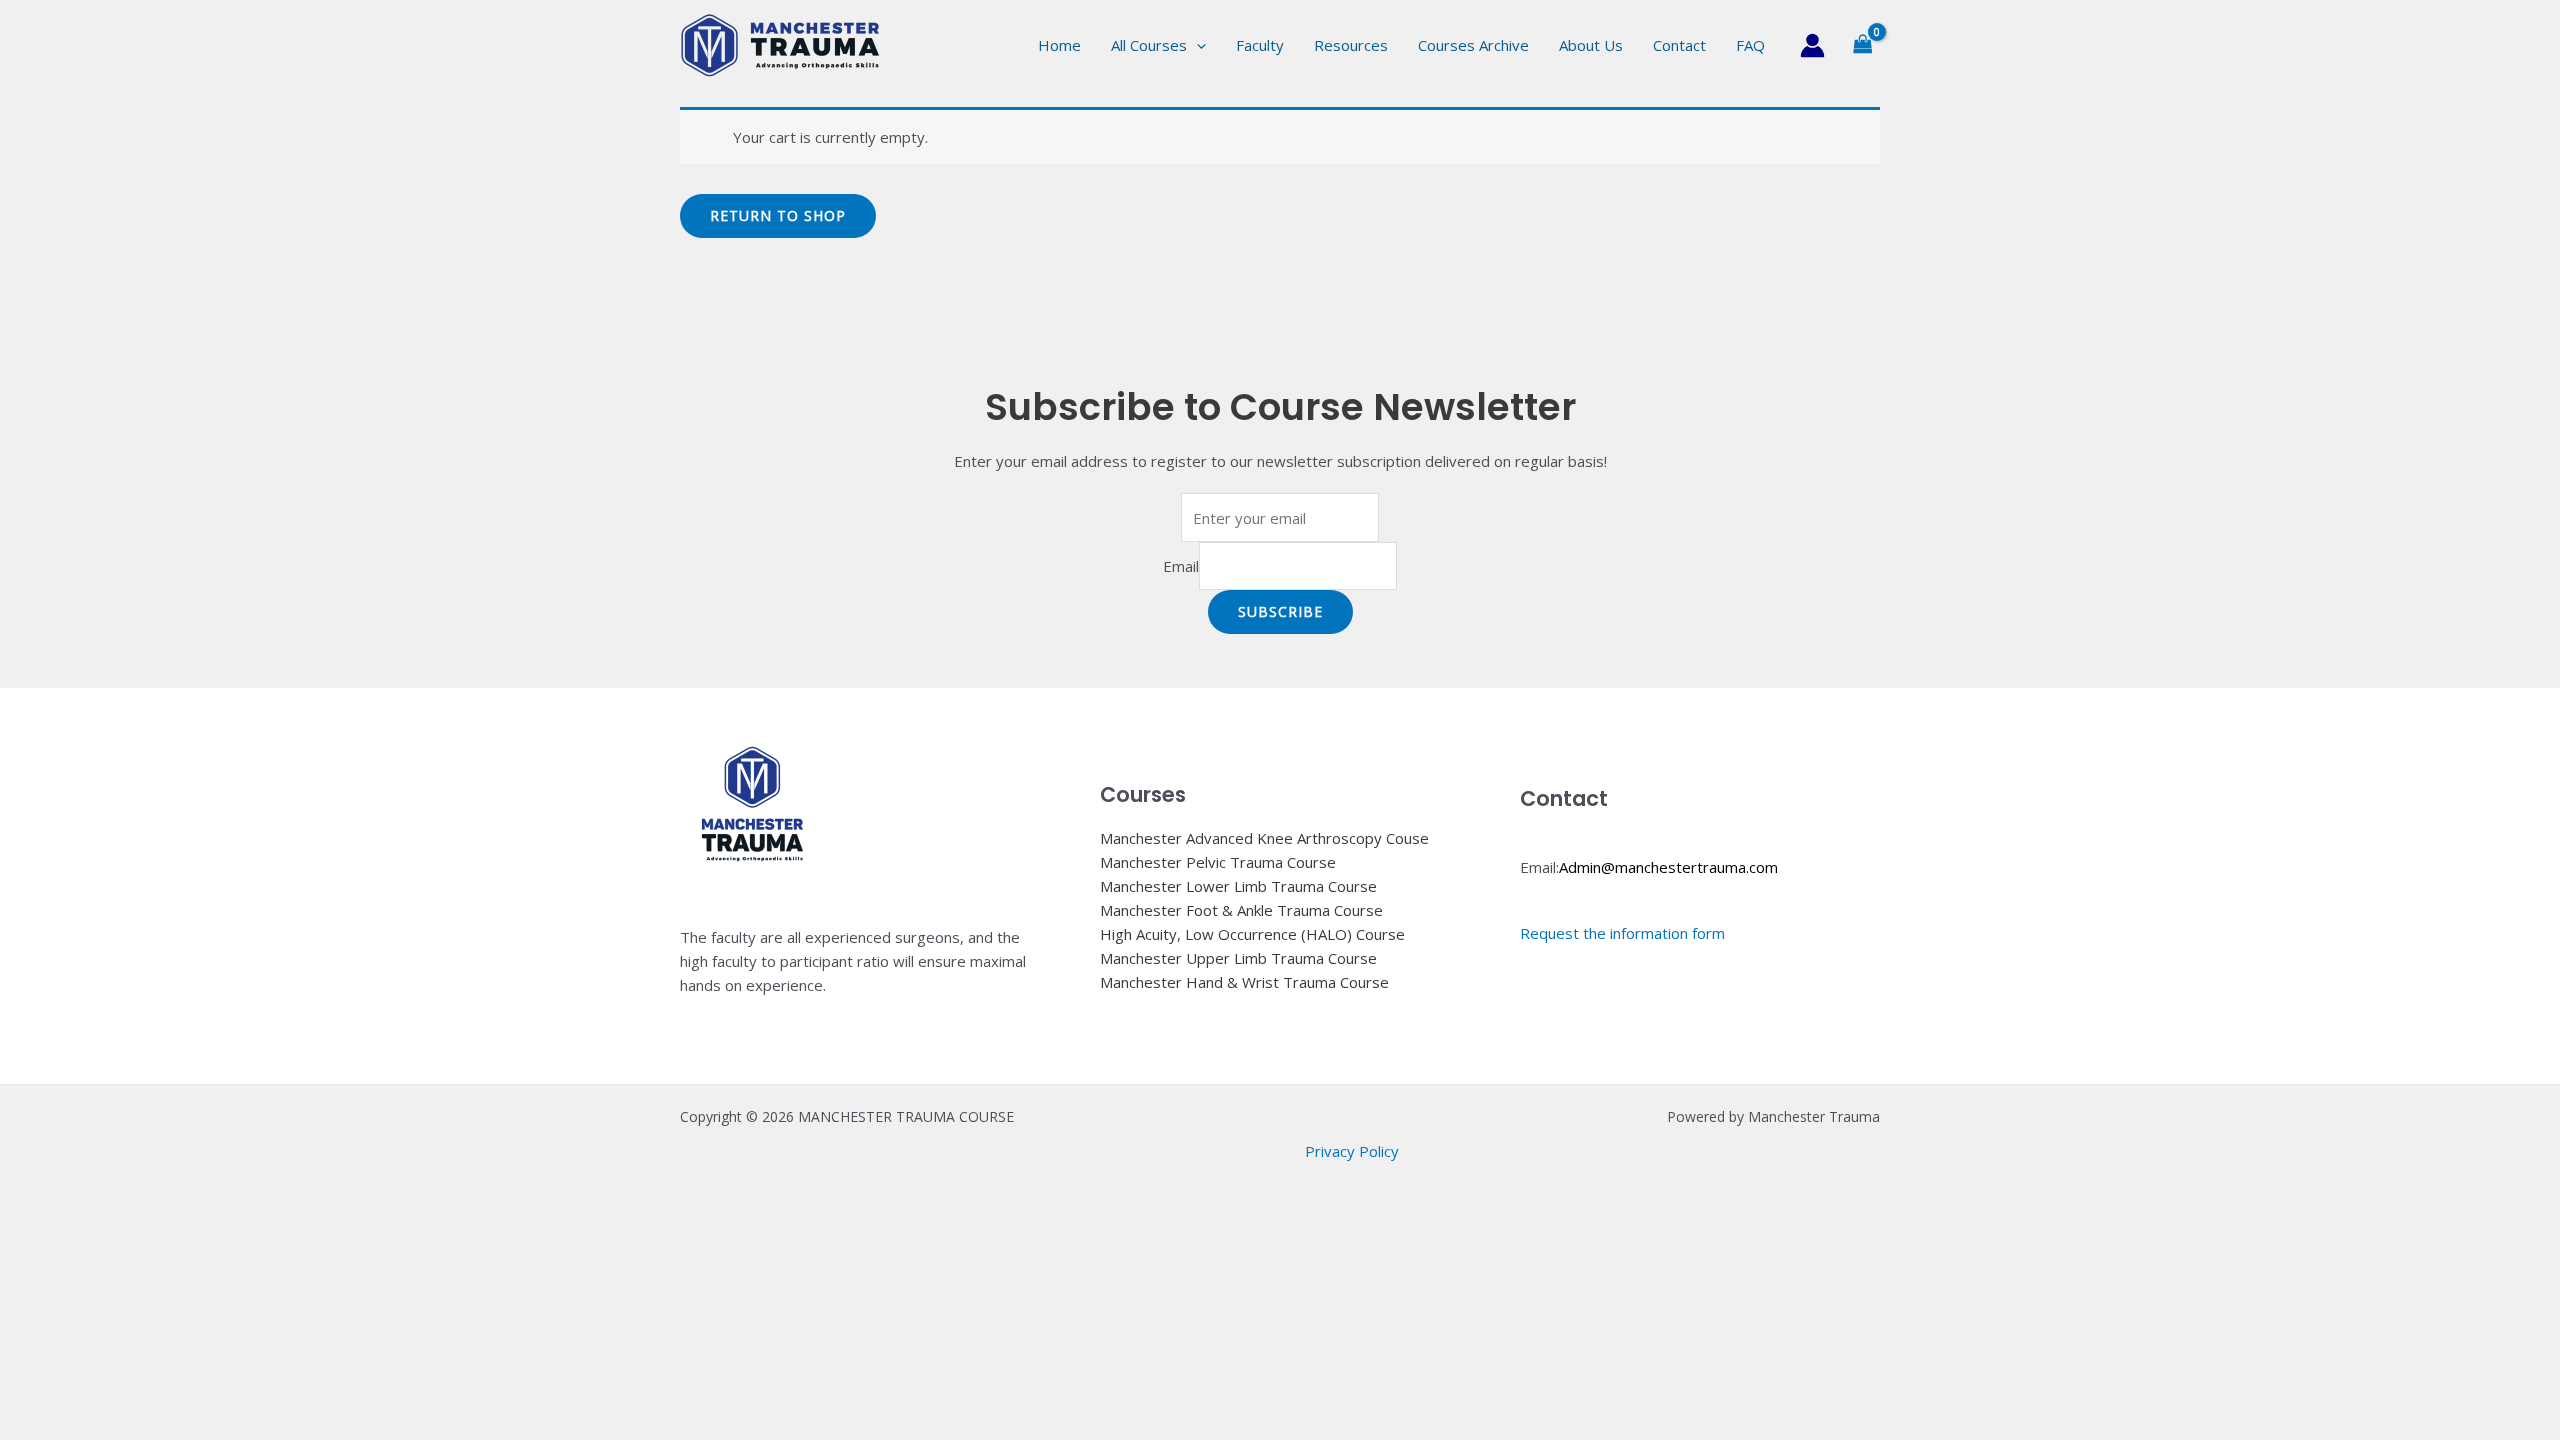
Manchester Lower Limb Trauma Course (1238, 886)
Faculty (1260, 45)
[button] (1196, 45)
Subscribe (1280, 611)
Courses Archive (1473, 45)
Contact (1679, 45)
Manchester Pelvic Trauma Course (1218, 862)
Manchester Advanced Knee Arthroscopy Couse (1264, 838)
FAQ (1750, 45)
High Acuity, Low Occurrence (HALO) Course (1252, 934)
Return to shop (778, 215)
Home (1059, 45)
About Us (1591, 45)
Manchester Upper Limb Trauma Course (1238, 958)
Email (1181, 566)
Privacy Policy (1352, 1151)
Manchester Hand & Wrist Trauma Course (1244, 982)
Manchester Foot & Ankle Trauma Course (1241, 910)
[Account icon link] (1812, 45)
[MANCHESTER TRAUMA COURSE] (780, 43)
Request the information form (1622, 933)
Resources (1351, 45)
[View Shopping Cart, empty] (1863, 45)
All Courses (1149, 45)
